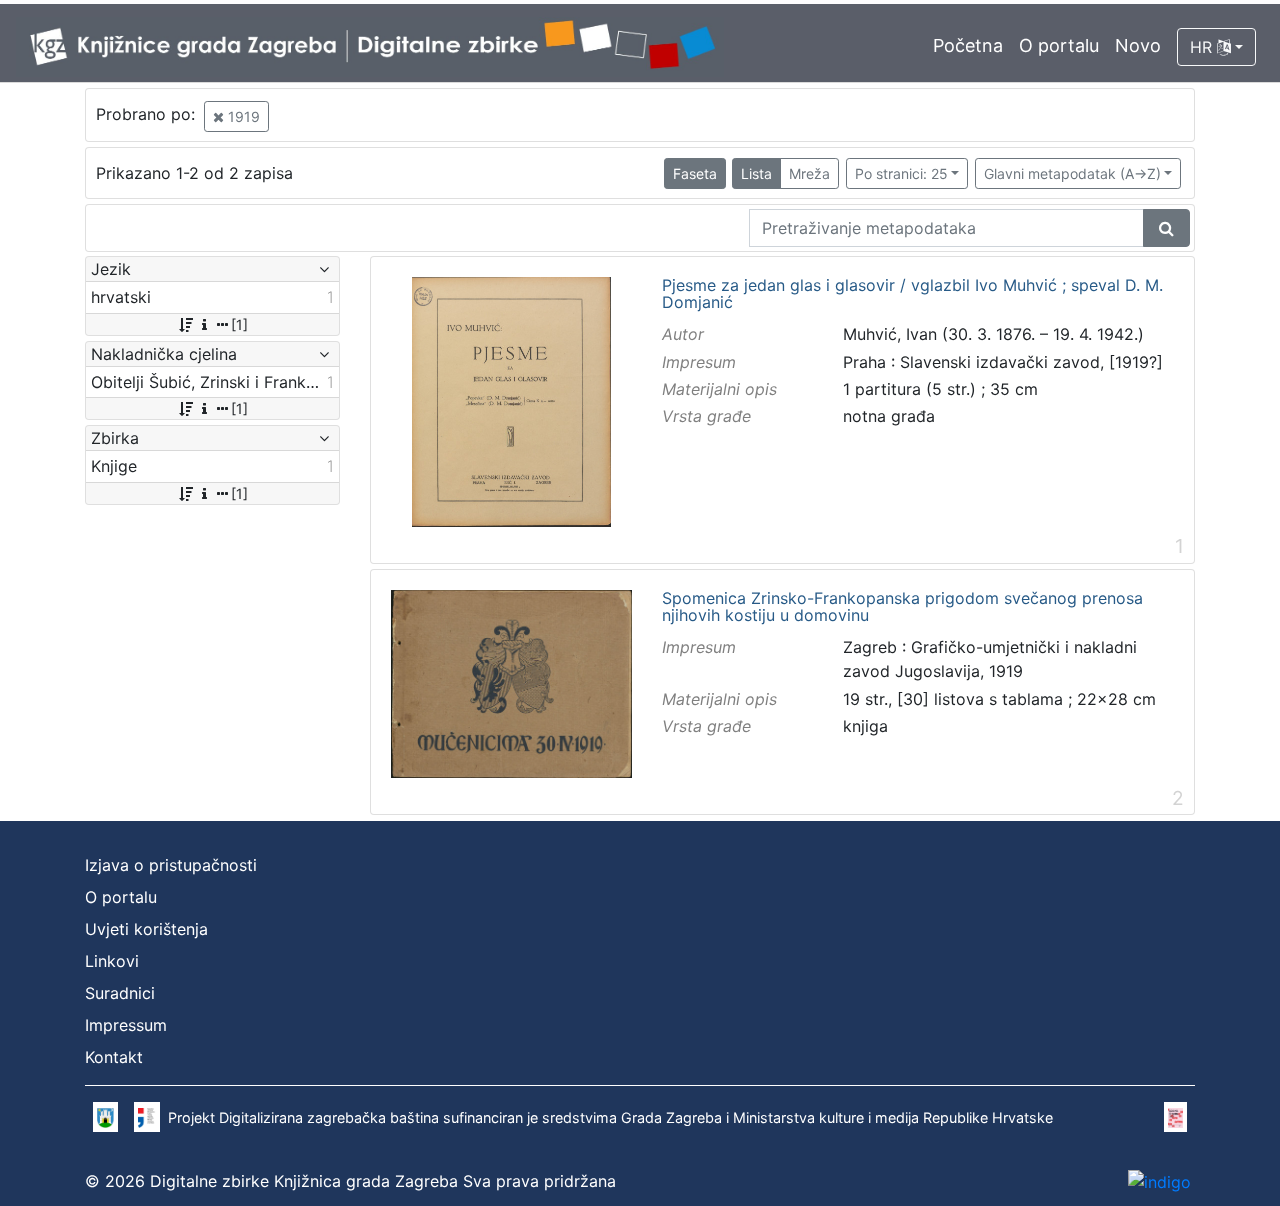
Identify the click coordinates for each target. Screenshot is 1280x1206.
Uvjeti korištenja (146, 929)
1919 (242, 116)
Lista (756, 173)
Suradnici (120, 993)
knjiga (865, 726)
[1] (239, 324)
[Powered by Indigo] (1159, 1181)
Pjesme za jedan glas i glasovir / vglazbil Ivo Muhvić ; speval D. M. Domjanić (912, 294)
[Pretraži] (1166, 228)
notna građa (889, 416)
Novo (1138, 45)
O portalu (1059, 45)
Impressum (126, 1025)
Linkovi (112, 961)
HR (1203, 47)
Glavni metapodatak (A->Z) (1072, 173)
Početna (968, 45)
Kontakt (114, 1057)
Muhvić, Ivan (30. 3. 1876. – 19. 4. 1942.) (993, 334)
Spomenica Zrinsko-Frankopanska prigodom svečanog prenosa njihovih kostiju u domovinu (902, 607)
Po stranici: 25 (901, 173)
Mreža (809, 173)
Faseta (695, 173)
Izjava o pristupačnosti (171, 865)
